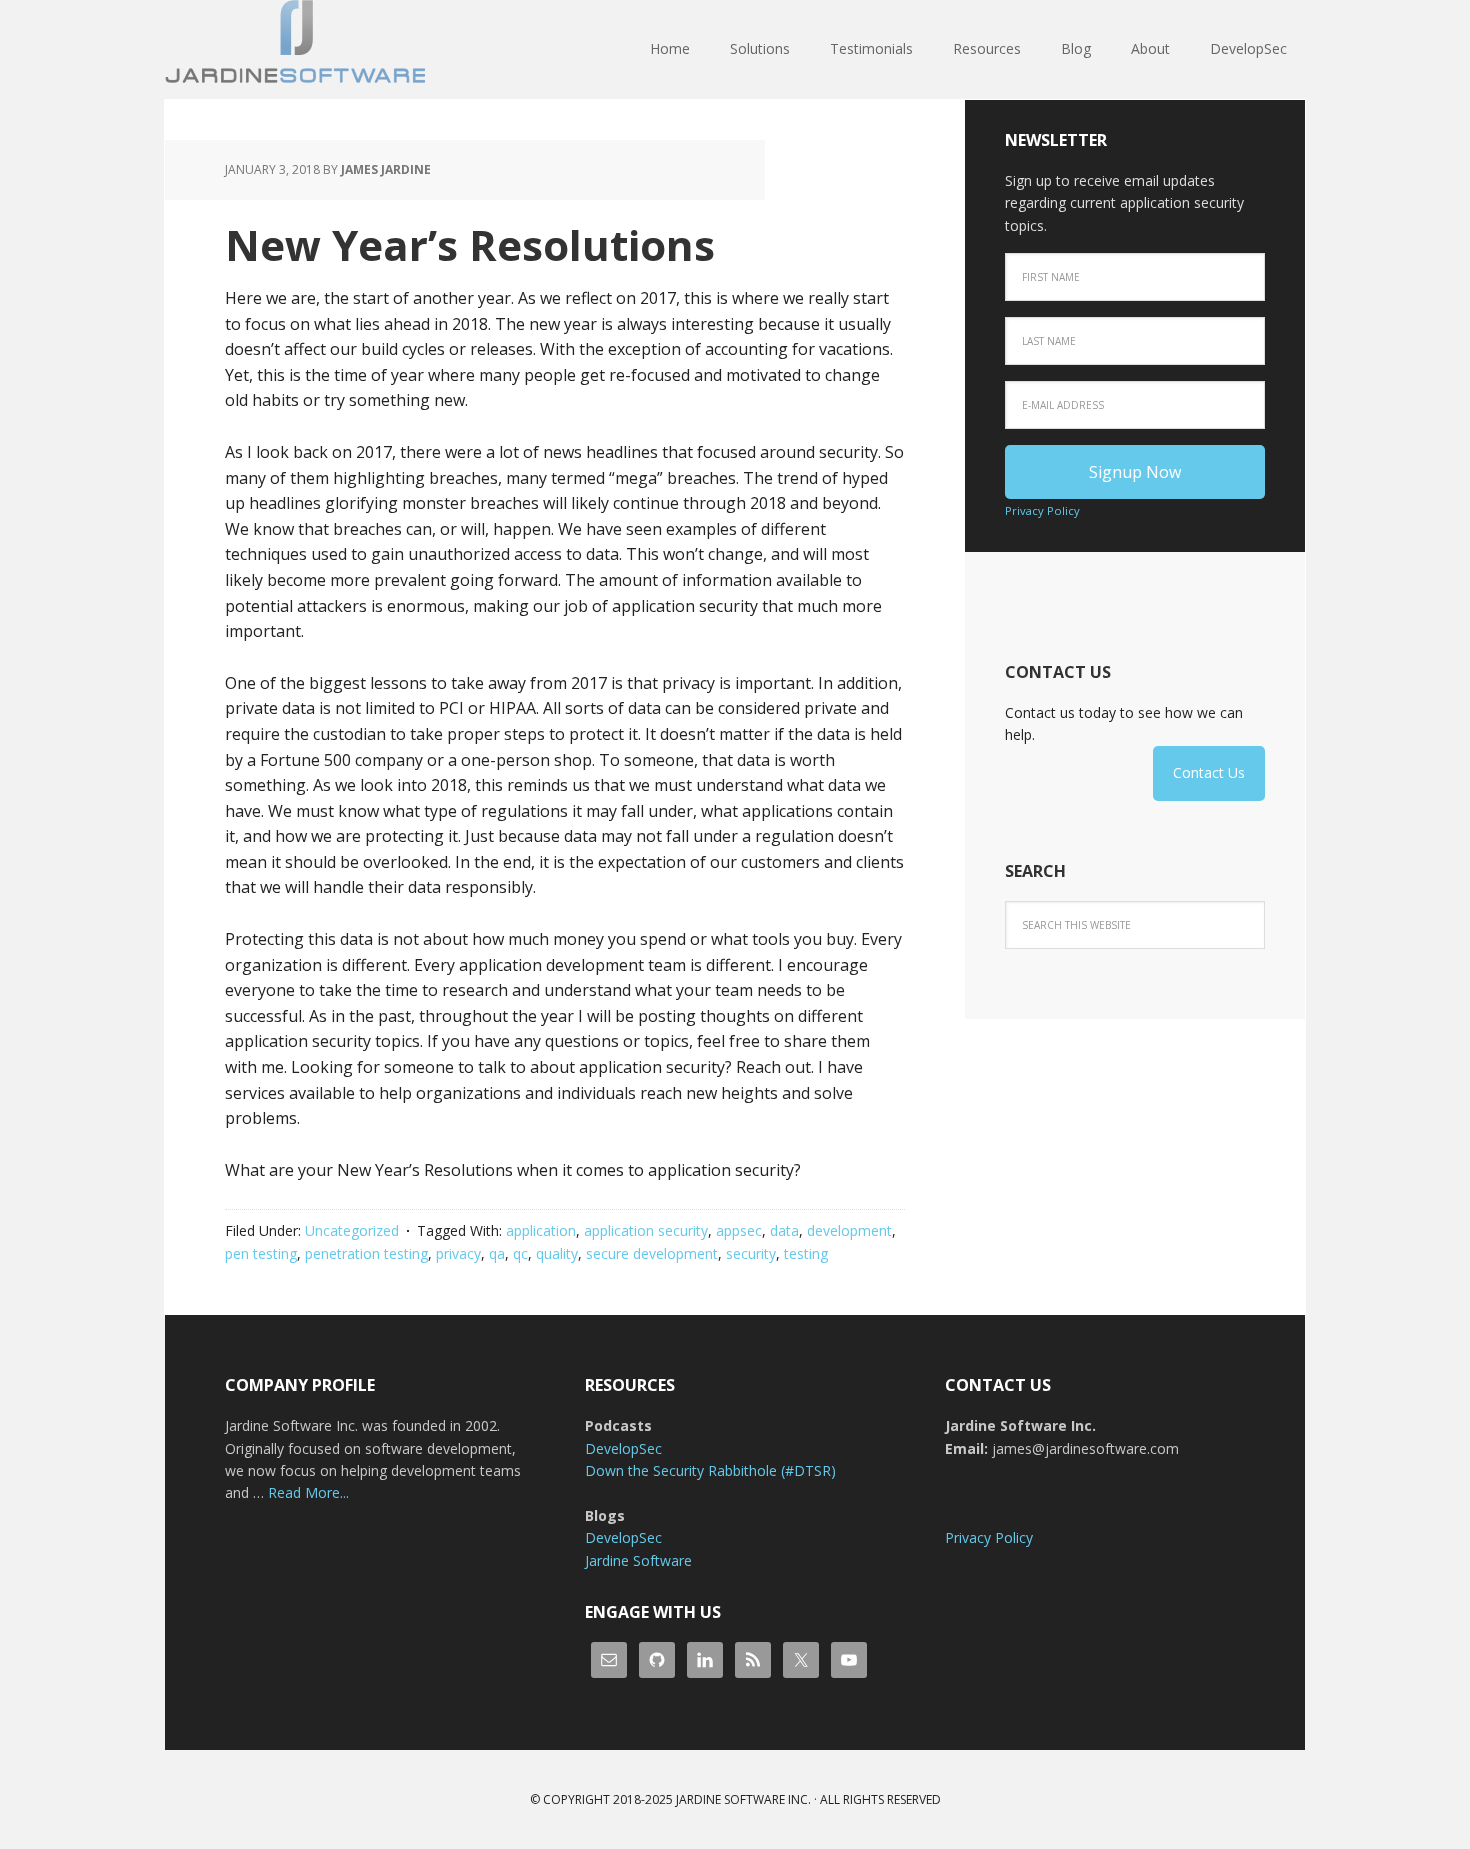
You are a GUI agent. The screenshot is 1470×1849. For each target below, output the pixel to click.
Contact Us (1209, 772)
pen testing (261, 1253)
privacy (458, 1253)
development (849, 1230)
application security (646, 1230)
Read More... (308, 1492)
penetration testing (366, 1253)
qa (497, 1253)
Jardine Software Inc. (743, 1799)
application (541, 1230)
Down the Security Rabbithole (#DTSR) (710, 1470)
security (751, 1253)
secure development (652, 1253)
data (784, 1230)
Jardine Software (295, 50)
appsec (739, 1230)
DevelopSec (623, 1448)
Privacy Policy (1042, 510)
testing (806, 1253)
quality (557, 1253)
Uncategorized (352, 1230)
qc (520, 1253)
